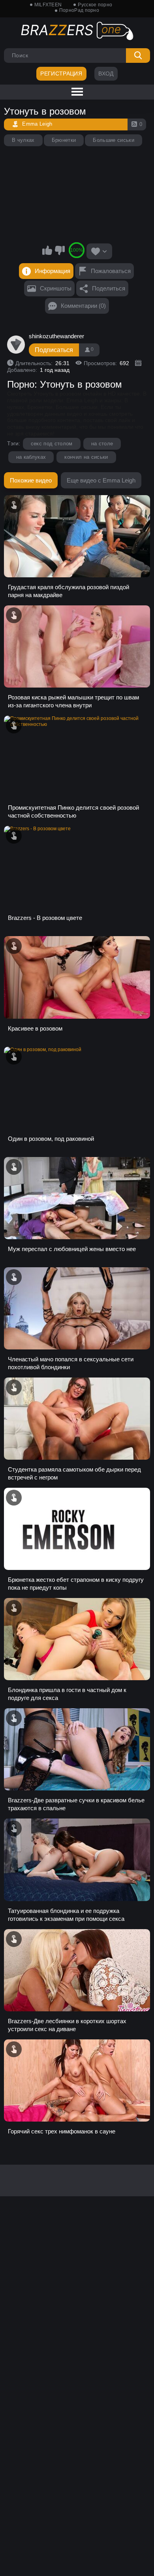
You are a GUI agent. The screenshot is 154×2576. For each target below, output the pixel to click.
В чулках (23, 140)
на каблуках (31, 457)
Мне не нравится (60, 250)
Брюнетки (64, 140)
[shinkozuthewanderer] (16, 345)
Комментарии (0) (83, 306)
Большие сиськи (114, 140)
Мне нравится (47, 250)
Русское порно (95, 5)
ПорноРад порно (79, 10)
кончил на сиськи (86, 457)
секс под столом (52, 444)
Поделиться (109, 288)
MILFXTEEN (48, 5)
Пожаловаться (111, 271)
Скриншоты (56, 288)
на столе (102, 444)
